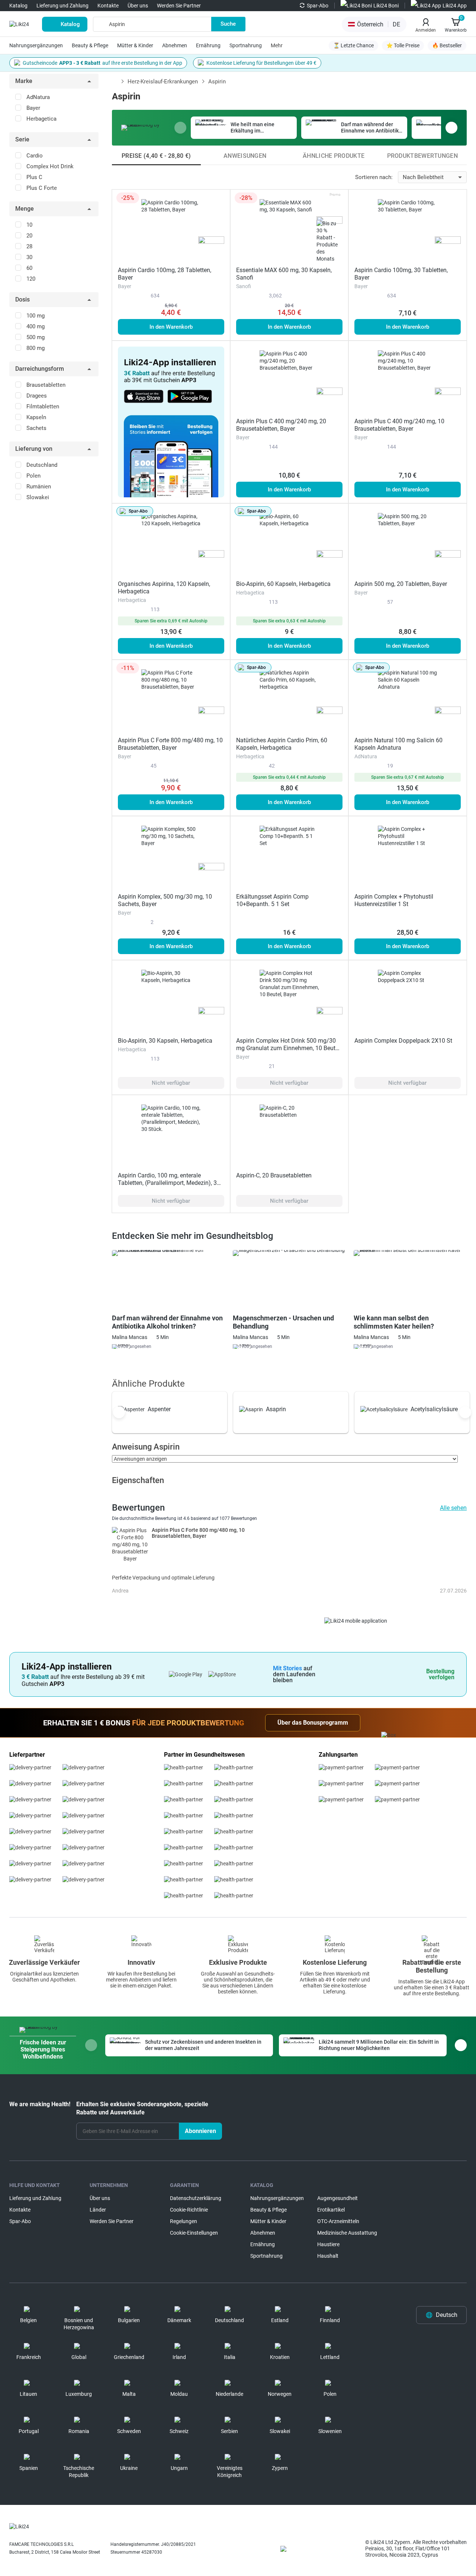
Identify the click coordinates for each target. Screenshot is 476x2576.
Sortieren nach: (374, 177)
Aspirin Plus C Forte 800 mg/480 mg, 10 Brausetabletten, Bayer (170, 744)
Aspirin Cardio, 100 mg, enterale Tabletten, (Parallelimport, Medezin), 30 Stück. (169, 1183)
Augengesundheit (337, 2198)
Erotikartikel (331, 2210)
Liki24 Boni (386, 6)
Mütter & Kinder (135, 45)
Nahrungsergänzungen (36, 45)
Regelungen (184, 2221)
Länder (98, 2210)
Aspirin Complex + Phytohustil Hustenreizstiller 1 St (394, 900)
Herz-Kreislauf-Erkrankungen (163, 82)
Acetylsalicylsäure (434, 1409)
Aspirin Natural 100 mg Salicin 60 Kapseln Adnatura (398, 744)
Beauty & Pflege (90, 45)
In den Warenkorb (171, 327)
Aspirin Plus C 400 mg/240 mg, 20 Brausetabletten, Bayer (281, 425)
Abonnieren (200, 2131)
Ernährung (208, 45)
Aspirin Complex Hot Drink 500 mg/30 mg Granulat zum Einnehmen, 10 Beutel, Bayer (289, 1048)
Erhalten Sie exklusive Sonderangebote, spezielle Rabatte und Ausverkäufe (142, 2108)
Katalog (18, 6)
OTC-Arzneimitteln (338, 2221)
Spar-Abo (318, 6)
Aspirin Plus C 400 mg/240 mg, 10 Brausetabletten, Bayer (399, 425)
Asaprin (276, 1409)
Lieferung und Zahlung (62, 6)
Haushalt (328, 2256)
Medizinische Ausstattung (347, 2233)
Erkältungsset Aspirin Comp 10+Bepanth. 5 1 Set (272, 900)
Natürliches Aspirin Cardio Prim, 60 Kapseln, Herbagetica (282, 744)
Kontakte (108, 6)
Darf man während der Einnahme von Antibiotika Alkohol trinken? (167, 1322)
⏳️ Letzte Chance (353, 45)
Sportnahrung (246, 45)
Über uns (138, 6)
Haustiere (328, 2244)
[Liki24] (19, 2526)
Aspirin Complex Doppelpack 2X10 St (403, 1041)
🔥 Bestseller (447, 45)
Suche (228, 24)
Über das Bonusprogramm (313, 1723)
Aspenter (159, 1409)
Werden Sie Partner (179, 6)
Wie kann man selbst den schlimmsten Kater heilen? (394, 1322)
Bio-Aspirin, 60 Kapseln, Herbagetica (283, 584)
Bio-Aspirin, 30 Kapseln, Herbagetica (165, 1041)
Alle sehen (453, 1508)
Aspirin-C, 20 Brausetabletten (274, 1175)
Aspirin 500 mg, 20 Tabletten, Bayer (401, 584)
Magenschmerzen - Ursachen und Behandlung (283, 1322)
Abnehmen (175, 45)
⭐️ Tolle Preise (403, 45)
